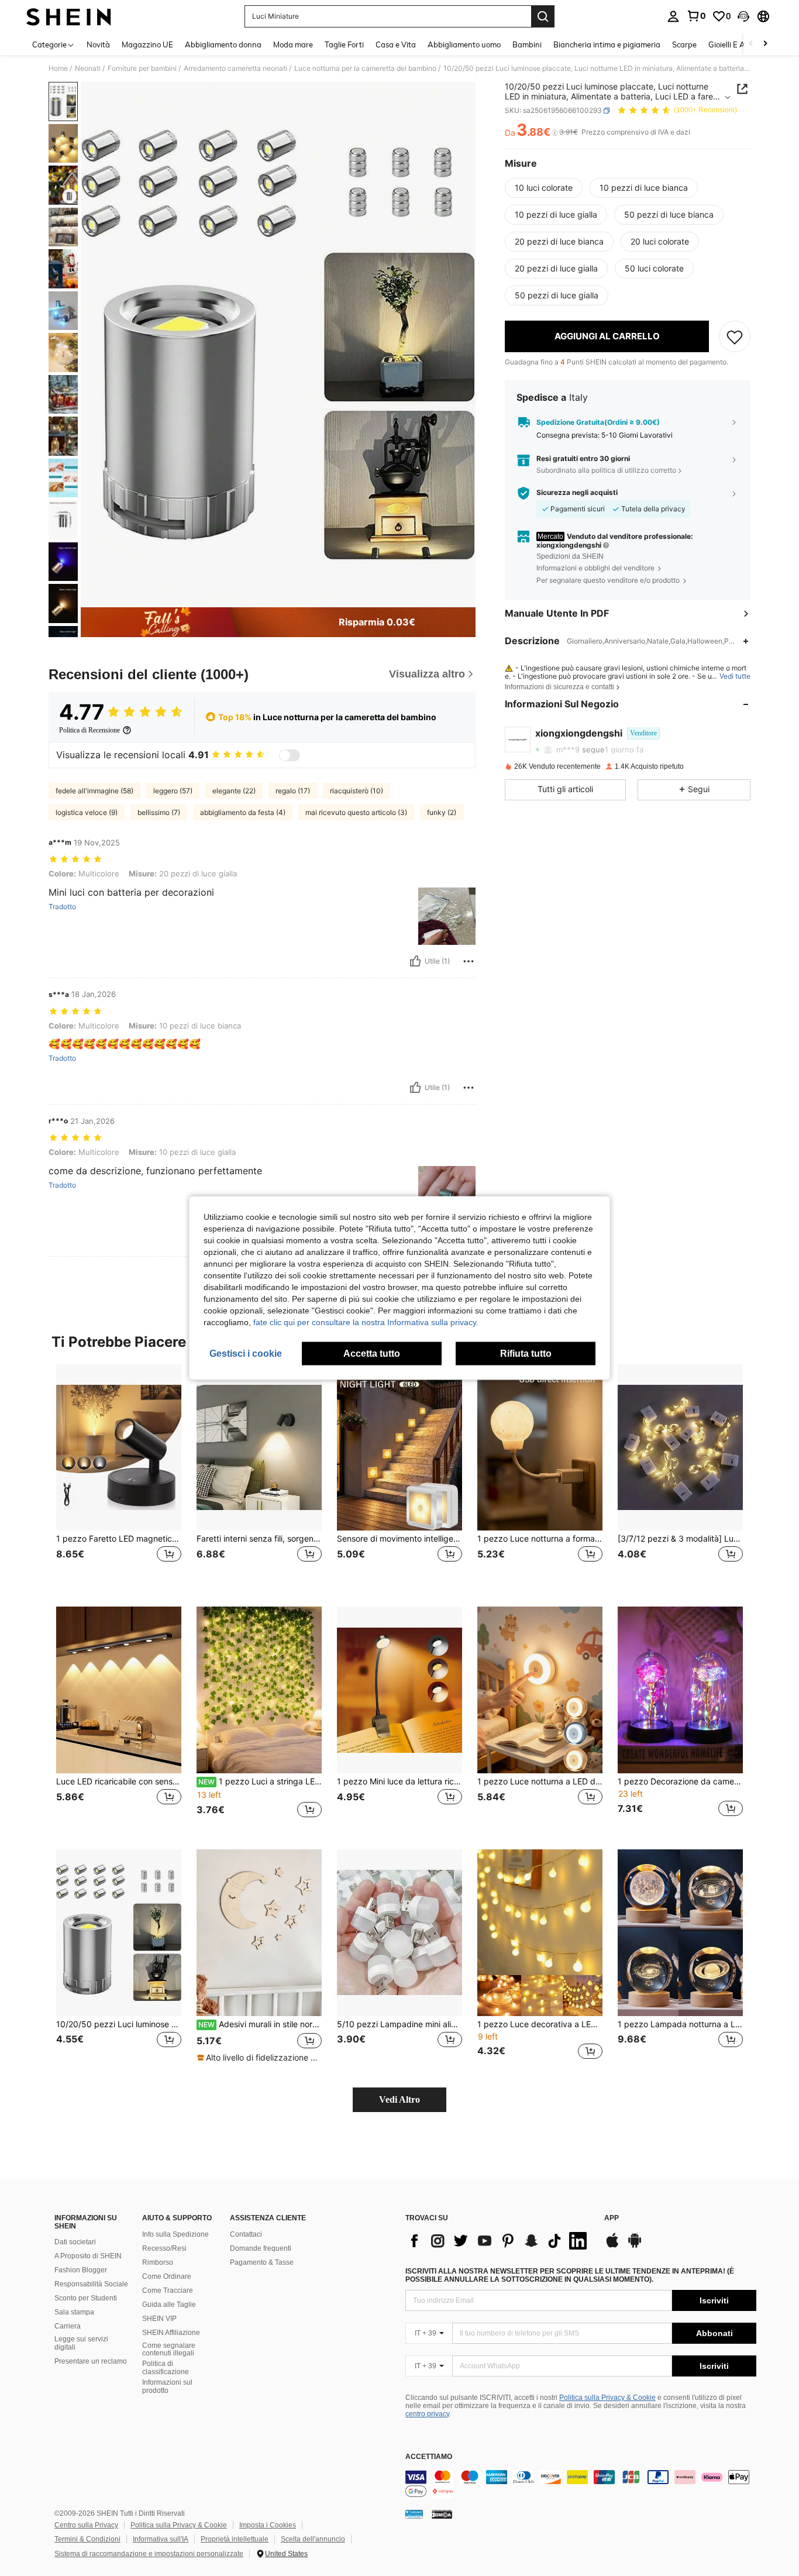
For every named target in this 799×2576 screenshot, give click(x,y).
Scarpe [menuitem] (684, 44)
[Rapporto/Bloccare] (469, 961)
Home (58, 68)
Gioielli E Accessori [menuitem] (740, 44)
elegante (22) (234, 791)
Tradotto (62, 907)
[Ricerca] (543, 16)
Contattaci (246, 2234)
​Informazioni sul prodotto (167, 2386)
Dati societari (75, 2242)
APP (612, 2218)
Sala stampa (74, 2312)
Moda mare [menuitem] (293, 44)
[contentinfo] (581, 2484)
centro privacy (427, 2414)
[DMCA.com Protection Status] (442, 2514)
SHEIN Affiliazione (171, 2333)
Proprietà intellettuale (235, 2539)
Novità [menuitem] (98, 44)
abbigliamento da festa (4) (243, 812)
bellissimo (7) (159, 812)
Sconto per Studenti (86, 2298)
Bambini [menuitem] (527, 44)
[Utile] (415, 961)
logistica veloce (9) (87, 812)
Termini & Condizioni (87, 2539)
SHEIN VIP (159, 2319)
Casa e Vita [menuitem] (396, 44)
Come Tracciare (168, 2290)
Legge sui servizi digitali (81, 2343)
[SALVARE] (735, 336)
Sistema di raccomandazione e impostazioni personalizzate (149, 2554)
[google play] (635, 2246)
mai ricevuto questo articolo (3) (356, 812)
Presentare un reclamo (91, 2361)
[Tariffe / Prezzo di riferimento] (555, 133)
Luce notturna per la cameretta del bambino (365, 68)
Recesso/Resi (164, 2248)
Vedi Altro (399, 2099)
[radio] (544, 188)
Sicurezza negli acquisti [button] (577, 493)
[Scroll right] (765, 44)
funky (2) (442, 812)
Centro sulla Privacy (86, 2525)
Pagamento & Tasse (262, 2262)
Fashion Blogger (81, 2270)
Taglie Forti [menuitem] (344, 44)
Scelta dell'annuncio (313, 2539)
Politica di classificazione (166, 2368)
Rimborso (158, 2262)
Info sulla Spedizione (175, 2234)
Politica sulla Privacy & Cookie (607, 2398)
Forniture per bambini (142, 68)
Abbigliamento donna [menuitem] (223, 44)
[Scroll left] (751, 44)
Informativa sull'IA (161, 2539)
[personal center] (673, 16)
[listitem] (119, 1476)
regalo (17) (293, 791)
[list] (499, 2241)
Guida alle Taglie (169, 2305)
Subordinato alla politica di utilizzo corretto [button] (606, 470)
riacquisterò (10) (357, 791)
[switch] (290, 755)
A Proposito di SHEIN (88, 2256)
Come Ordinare (167, 2276)
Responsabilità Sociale (91, 2284)
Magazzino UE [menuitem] (147, 44)
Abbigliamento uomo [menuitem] (464, 44)
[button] (743, 16)
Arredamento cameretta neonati (235, 68)
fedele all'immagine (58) (94, 791)
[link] (696, 16)
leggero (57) (173, 791)
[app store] (612, 2246)
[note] (259, 2058)
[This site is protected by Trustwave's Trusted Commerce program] (414, 2514)
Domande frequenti (261, 2248)
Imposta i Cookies (268, 2525)
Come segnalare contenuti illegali (169, 2350)
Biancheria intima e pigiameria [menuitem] (607, 44)
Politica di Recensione (89, 730)
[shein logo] (69, 16)
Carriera (68, 2326)
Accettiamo (429, 2457)
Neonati (88, 68)
